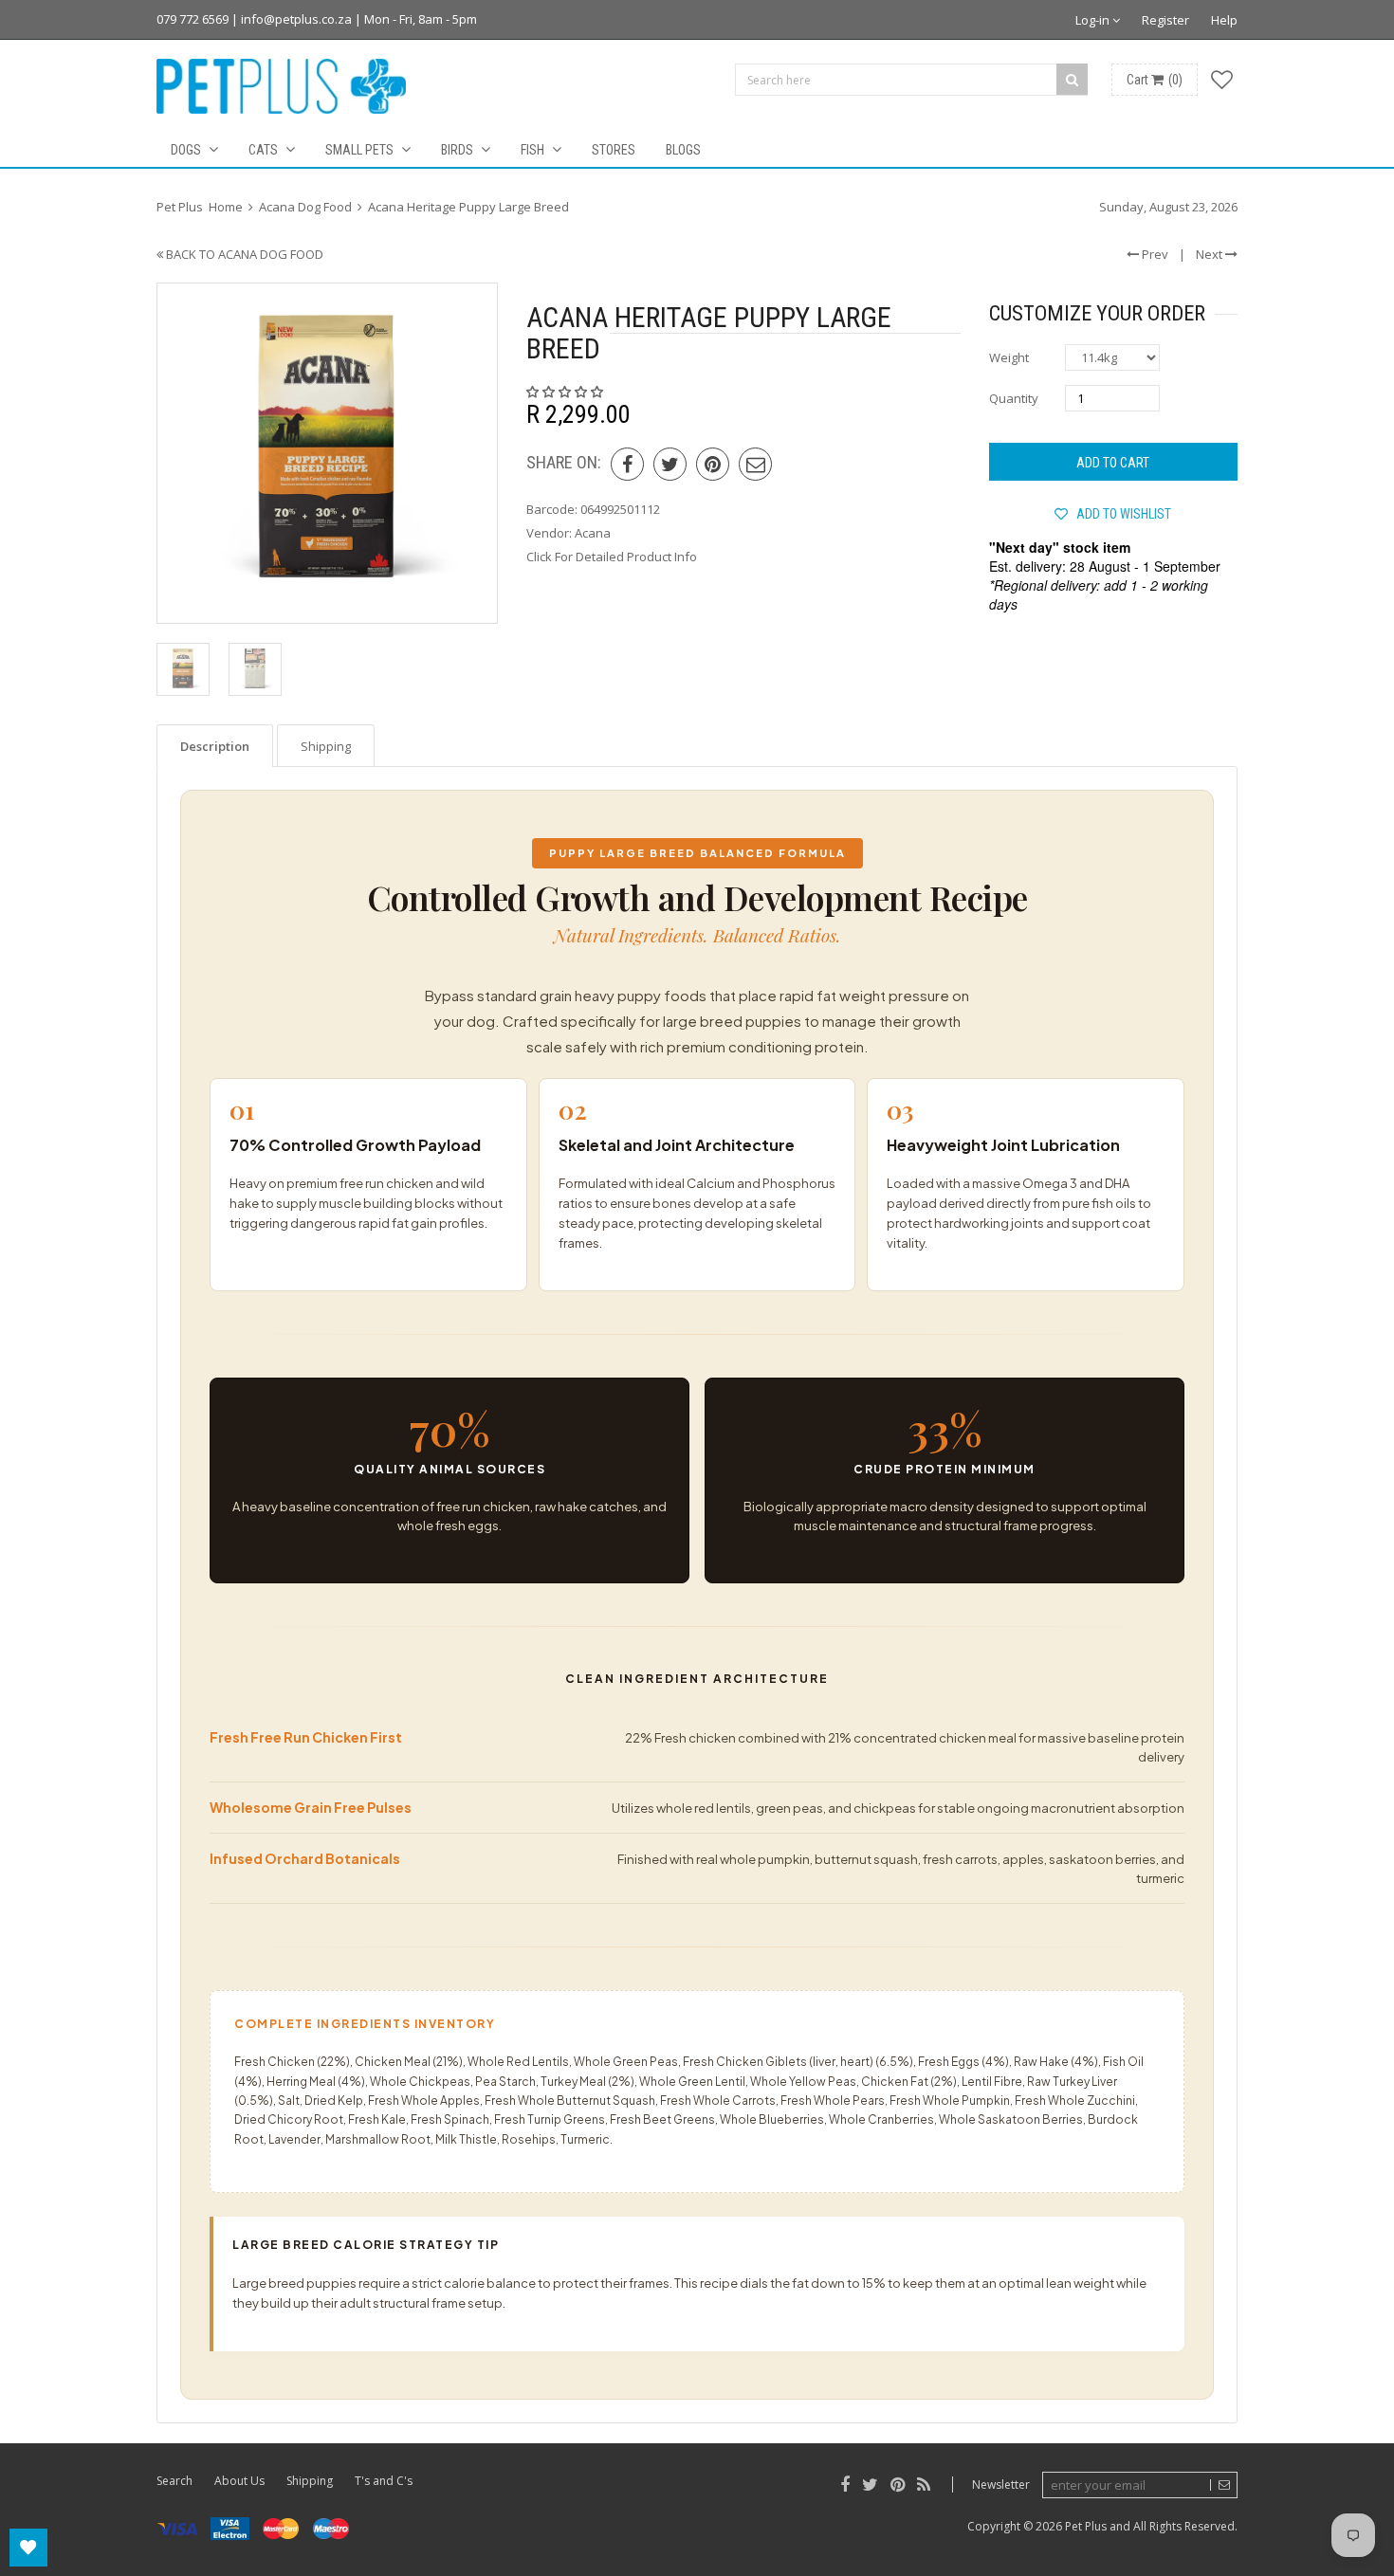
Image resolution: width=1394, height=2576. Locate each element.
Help (1224, 20)
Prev (1154, 254)
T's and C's (384, 2481)
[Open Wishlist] (28, 2548)
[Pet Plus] (281, 86)
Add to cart (1113, 463)
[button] (566, 392)
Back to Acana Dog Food (243, 254)
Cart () (1155, 80)
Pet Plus (1086, 2526)
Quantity (1014, 398)
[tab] (215, 746)
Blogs (683, 150)
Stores (614, 150)
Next (1211, 254)
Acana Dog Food (305, 207)
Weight (1009, 357)
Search (174, 2481)
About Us (239, 2481)
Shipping (310, 2481)
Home (226, 207)
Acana (593, 533)
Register (1165, 20)
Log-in (1094, 20)
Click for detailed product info (612, 557)
